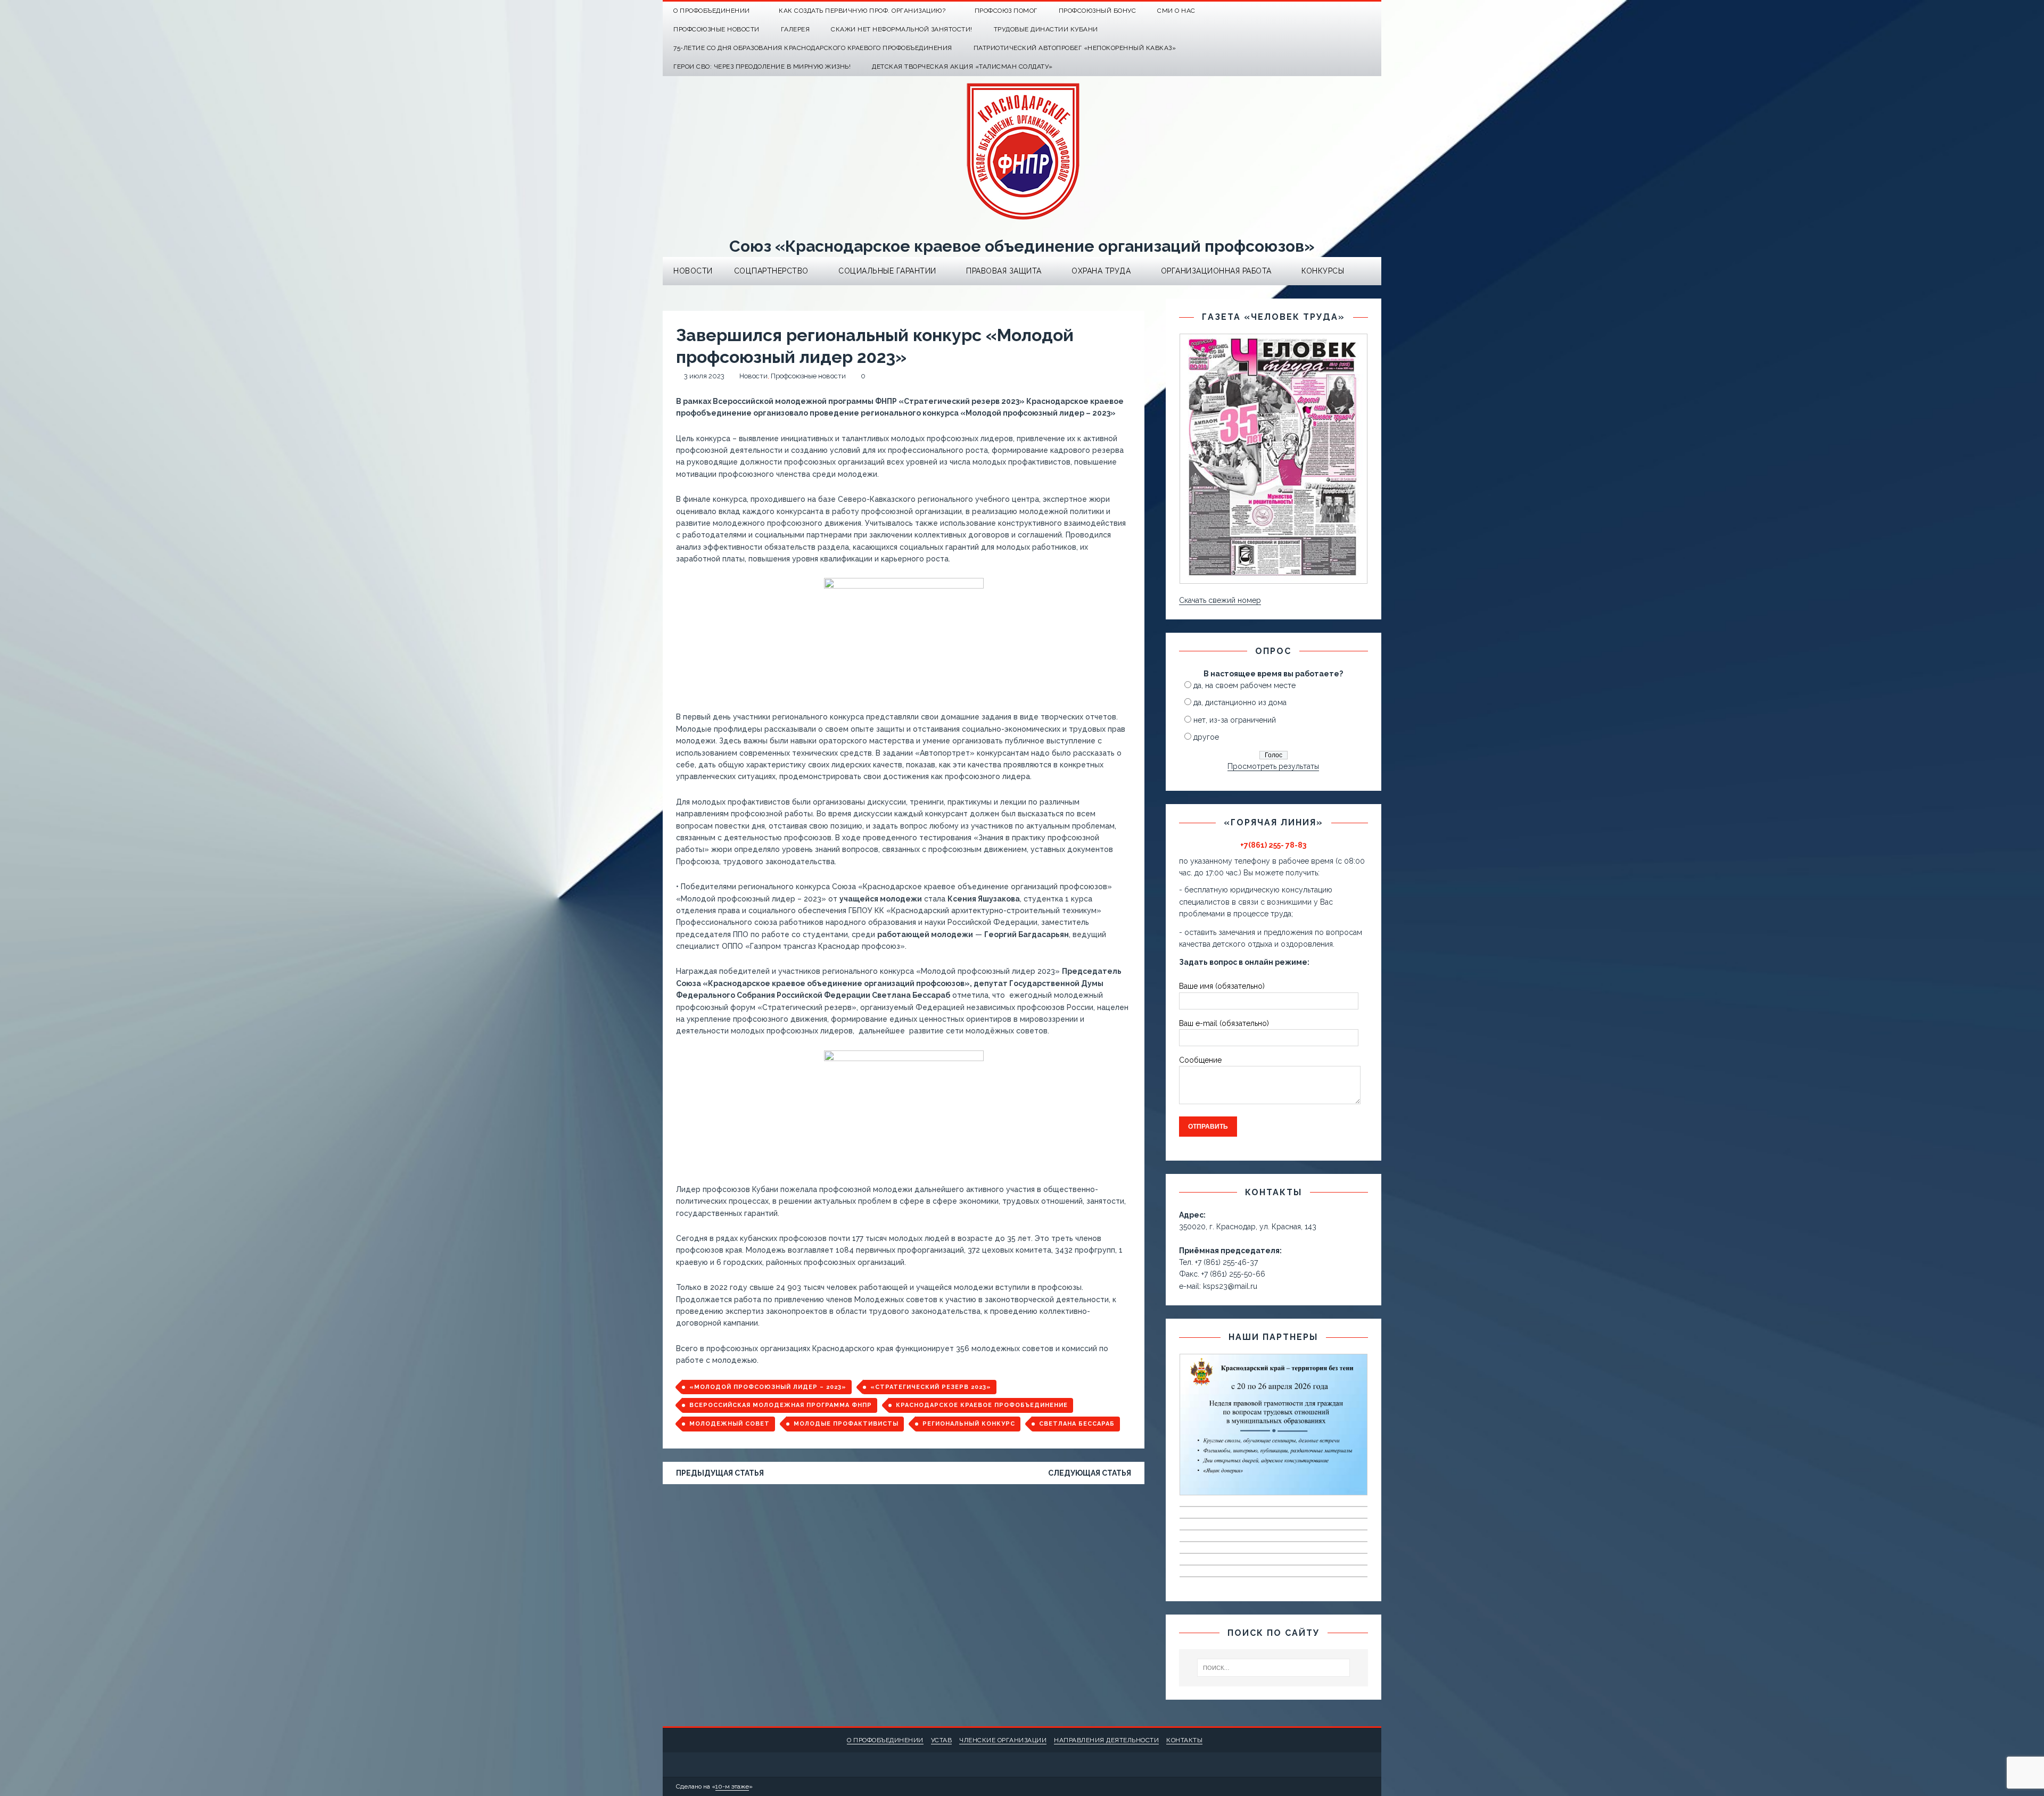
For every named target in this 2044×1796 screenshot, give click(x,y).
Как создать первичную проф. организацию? (862, 11)
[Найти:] (1274, 1668)
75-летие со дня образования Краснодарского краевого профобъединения (813, 48)
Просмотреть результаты (1273, 766)
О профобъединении (885, 1740)
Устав (942, 1740)
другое (1206, 737)
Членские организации (1003, 1740)
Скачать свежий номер (1220, 600)
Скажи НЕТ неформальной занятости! (902, 29)
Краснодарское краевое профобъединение (982, 1405)
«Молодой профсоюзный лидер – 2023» (768, 1387)
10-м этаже (732, 1786)
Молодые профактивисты (846, 1424)
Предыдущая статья (720, 1473)
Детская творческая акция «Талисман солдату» (962, 67)
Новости (693, 271)
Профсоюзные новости (716, 29)
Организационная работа (1216, 271)
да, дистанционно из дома (1240, 702)
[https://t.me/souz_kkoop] (1351, 11)
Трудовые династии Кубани (1046, 29)
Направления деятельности (1106, 1740)
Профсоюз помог (1006, 11)
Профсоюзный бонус (1098, 11)
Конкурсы (1323, 271)
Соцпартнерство (771, 271)
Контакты (1184, 1740)
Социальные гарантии (887, 271)
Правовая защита (1004, 271)
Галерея (796, 29)
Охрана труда (1101, 271)
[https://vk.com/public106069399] (1372, 11)
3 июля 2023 (704, 376)
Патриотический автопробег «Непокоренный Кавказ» (1075, 48)
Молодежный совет (730, 1424)
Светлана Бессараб (1077, 1424)
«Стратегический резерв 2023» (931, 1387)
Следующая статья (1090, 1473)
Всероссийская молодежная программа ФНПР (781, 1405)
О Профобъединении (712, 11)
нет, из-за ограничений (1235, 720)
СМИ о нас (1176, 11)
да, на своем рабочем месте (1244, 685)
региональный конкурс (969, 1424)
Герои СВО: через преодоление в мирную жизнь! (762, 67)
